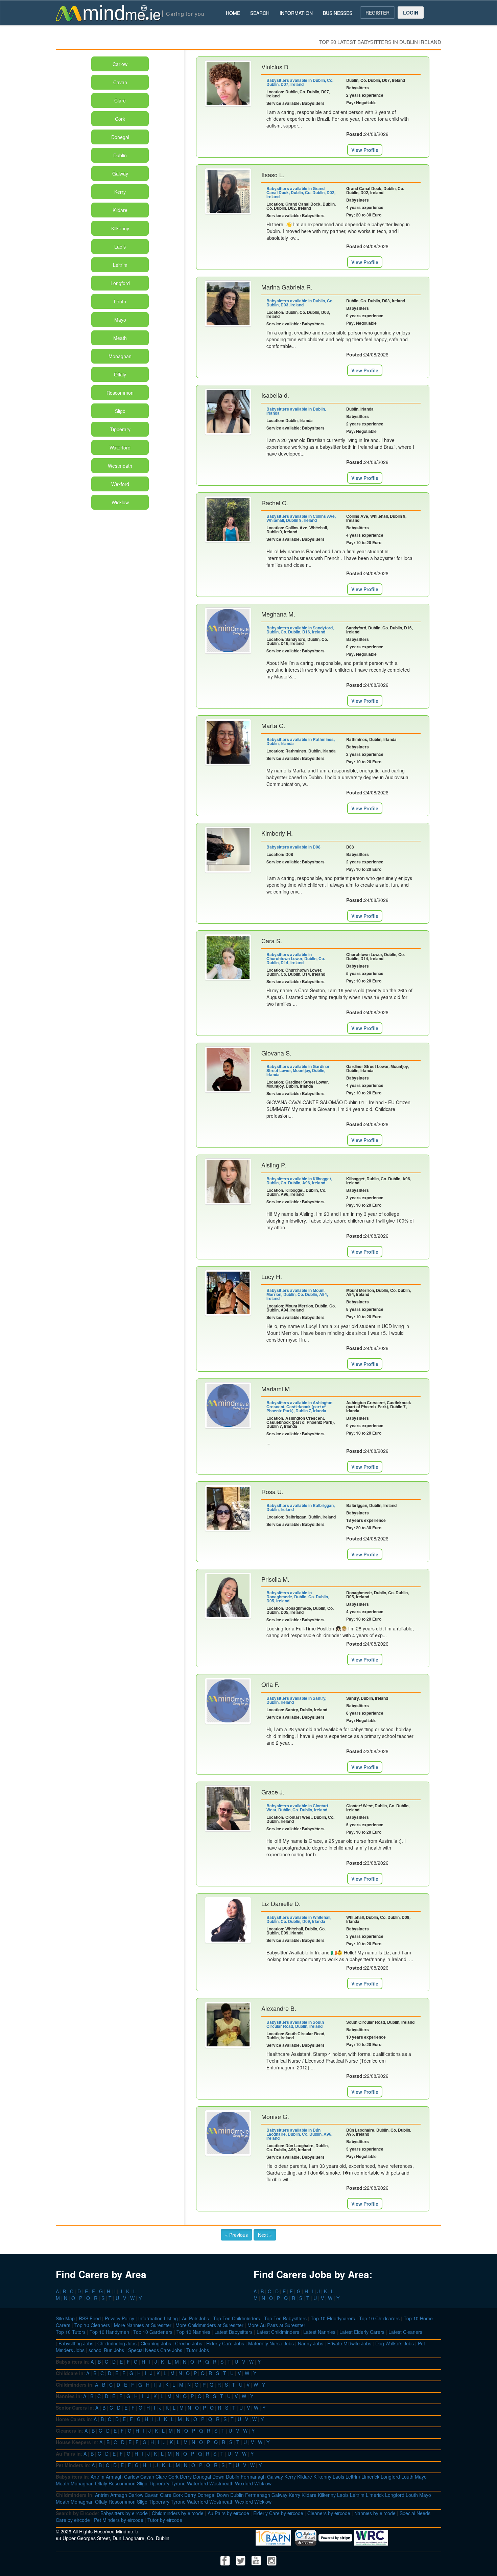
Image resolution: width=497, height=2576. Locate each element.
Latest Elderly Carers (362, 2332)
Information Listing (158, 2318)
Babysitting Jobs (76, 2343)
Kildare (120, 210)
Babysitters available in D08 (293, 847)
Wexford (120, 484)
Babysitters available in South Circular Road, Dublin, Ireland (295, 2024)
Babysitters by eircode (124, 2513)
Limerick (370, 2477)
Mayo (120, 320)
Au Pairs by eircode (228, 2513)
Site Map (65, 2318)
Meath (120, 338)
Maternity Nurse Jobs (271, 2343)
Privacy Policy (120, 2318)
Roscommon (120, 393)
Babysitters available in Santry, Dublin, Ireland (296, 1700)
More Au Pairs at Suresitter (276, 2325)
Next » (265, 2235)
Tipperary (120, 429)
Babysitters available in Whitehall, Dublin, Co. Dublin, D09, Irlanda (299, 1919)
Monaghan (120, 356)
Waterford (120, 447)
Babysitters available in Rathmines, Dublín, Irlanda (301, 741)
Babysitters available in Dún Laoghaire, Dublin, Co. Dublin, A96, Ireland (299, 2134)
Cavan (120, 82)
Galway (120, 173)
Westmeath (120, 466)
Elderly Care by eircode (278, 2513)
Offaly (120, 374)
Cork (120, 119)
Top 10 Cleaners (92, 2325)
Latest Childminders (278, 2332)
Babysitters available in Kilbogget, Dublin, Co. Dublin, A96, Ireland (299, 1181)
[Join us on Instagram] (272, 2560)
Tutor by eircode (165, 2520)
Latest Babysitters (233, 2332)
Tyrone (178, 2483)
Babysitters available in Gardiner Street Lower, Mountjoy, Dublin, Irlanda (298, 1070)
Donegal (120, 137)
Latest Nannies (319, 2332)
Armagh (114, 2477)
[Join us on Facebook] (226, 2560)
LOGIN (411, 13)
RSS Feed (90, 2318)
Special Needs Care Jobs (155, 2350)
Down (218, 2477)
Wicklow (120, 502)
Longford (120, 283)
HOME (233, 13)
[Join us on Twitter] (241, 2560)
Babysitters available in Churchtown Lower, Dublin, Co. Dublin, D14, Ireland (296, 958)
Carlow (120, 64)
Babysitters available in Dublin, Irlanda (296, 411)
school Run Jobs (106, 2350)
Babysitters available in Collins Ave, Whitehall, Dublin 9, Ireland (301, 518)
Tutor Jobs (198, 2350)
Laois (120, 247)
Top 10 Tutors (71, 2332)
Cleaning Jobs (156, 2343)
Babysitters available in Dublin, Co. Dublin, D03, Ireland (300, 303)
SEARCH (260, 13)
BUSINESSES (338, 13)
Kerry (120, 192)
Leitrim (120, 265)
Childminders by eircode (178, 2513)
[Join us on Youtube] (257, 2560)
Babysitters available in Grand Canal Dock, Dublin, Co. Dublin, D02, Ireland (301, 192)
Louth (120, 301)
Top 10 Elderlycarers (333, 2318)
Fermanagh (253, 2477)
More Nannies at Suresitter (143, 2325)
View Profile (365, 150)
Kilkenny (120, 228)
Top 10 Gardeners (153, 2332)
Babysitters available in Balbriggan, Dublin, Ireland (301, 1507)
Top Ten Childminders (236, 2318)
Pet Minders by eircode (119, 2520)
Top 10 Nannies (193, 2332)
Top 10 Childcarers (379, 2318)
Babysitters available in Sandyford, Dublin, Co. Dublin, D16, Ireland (300, 630)
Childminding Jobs (117, 2343)
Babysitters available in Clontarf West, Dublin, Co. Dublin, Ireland (297, 1808)
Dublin (120, 155)
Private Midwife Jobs (349, 2343)
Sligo (120, 411)
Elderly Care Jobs (225, 2343)
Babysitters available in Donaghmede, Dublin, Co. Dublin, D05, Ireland (298, 1597)
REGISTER (377, 13)
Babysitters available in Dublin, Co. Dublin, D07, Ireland (300, 82)
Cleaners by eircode (329, 2513)
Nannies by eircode (375, 2513)
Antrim (98, 2477)
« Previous (236, 2235)
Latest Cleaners (405, 2332)
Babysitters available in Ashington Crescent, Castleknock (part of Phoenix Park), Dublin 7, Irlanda (299, 1407)
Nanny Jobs (311, 2343)
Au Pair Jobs (195, 2318)
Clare (120, 100)
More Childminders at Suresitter (209, 2325)
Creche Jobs (189, 2343)
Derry (186, 2477)
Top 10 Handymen (109, 2332)
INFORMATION (296, 13)
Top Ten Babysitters (285, 2318)
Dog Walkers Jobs (395, 2343)
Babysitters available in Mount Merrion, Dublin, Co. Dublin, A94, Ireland (297, 1294)
